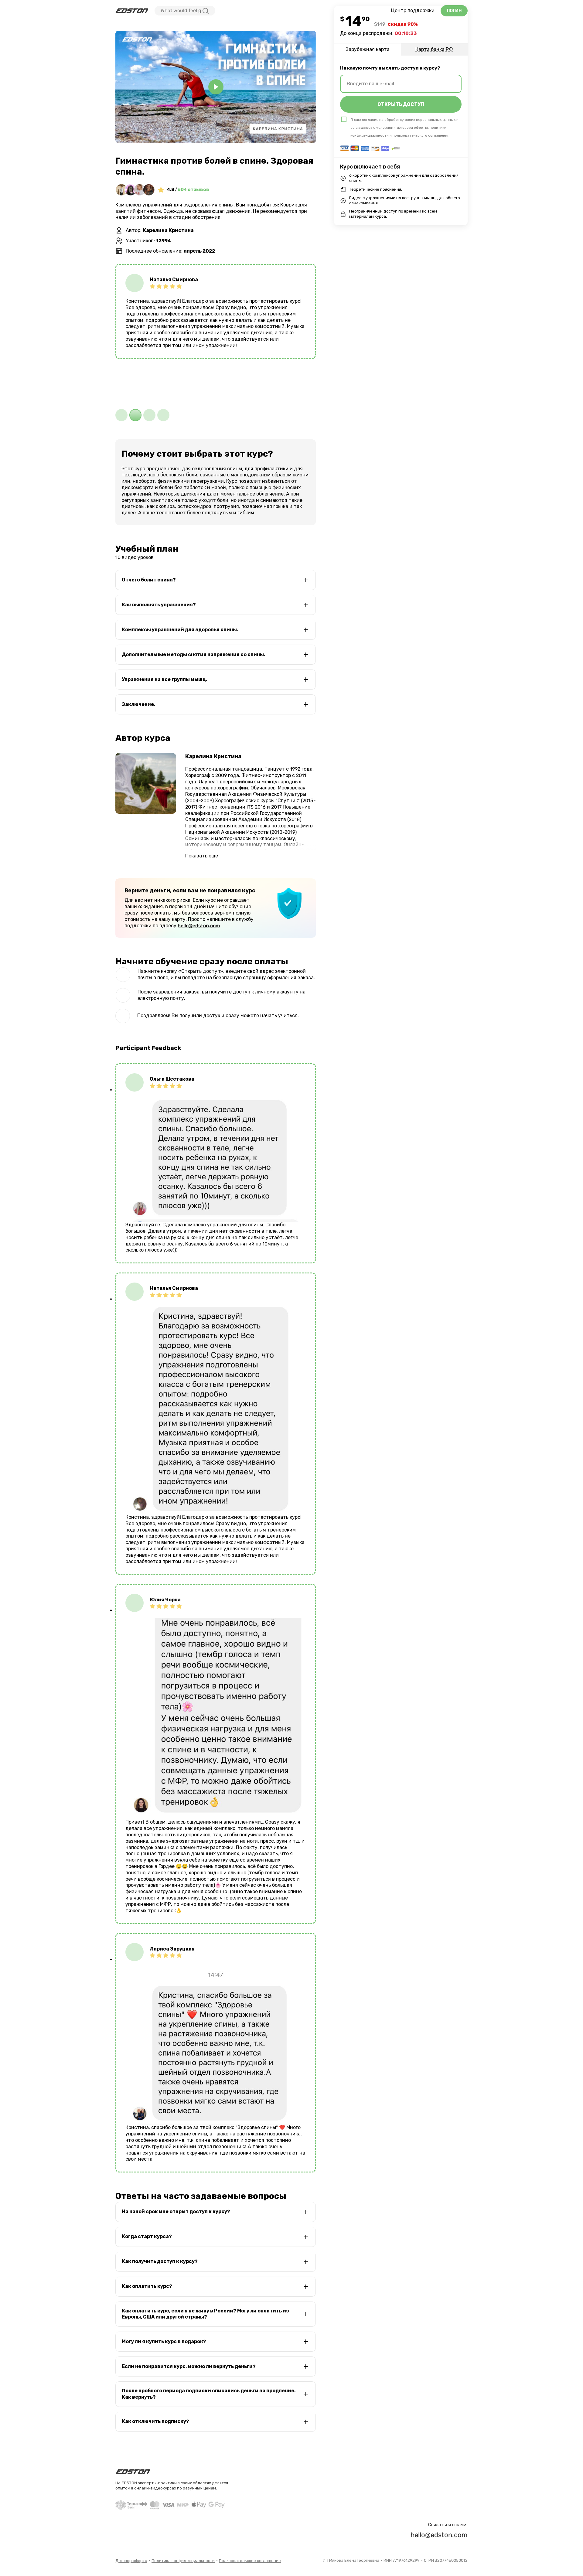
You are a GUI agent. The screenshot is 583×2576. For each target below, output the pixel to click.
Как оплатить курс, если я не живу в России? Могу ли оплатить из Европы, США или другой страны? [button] (205, 2314)
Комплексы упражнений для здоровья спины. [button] (180, 630)
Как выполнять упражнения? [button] (159, 605)
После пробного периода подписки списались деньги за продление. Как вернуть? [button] (209, 2394)
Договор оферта (131, 2561)
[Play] (216, 87)
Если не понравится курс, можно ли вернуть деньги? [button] (189, 2366)
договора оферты (412, 128)
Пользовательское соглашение (250, 2561)
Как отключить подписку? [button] (155, 2421)
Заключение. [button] (139, 704)
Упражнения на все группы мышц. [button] (165, 679)
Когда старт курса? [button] (147, 2236)
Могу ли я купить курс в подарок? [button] (164, 2341)
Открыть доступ (401, 104)
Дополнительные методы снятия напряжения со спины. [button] (194, 654)
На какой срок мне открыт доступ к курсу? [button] (176, 2211)
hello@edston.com (199, 926)
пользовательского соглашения (421, 135)
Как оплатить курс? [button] (147, 2286)
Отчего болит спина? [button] (149, 580)
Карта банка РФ (434, 49)
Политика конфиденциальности (183, 2561)
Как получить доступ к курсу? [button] (160, 2261)
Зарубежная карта (368, 49)
